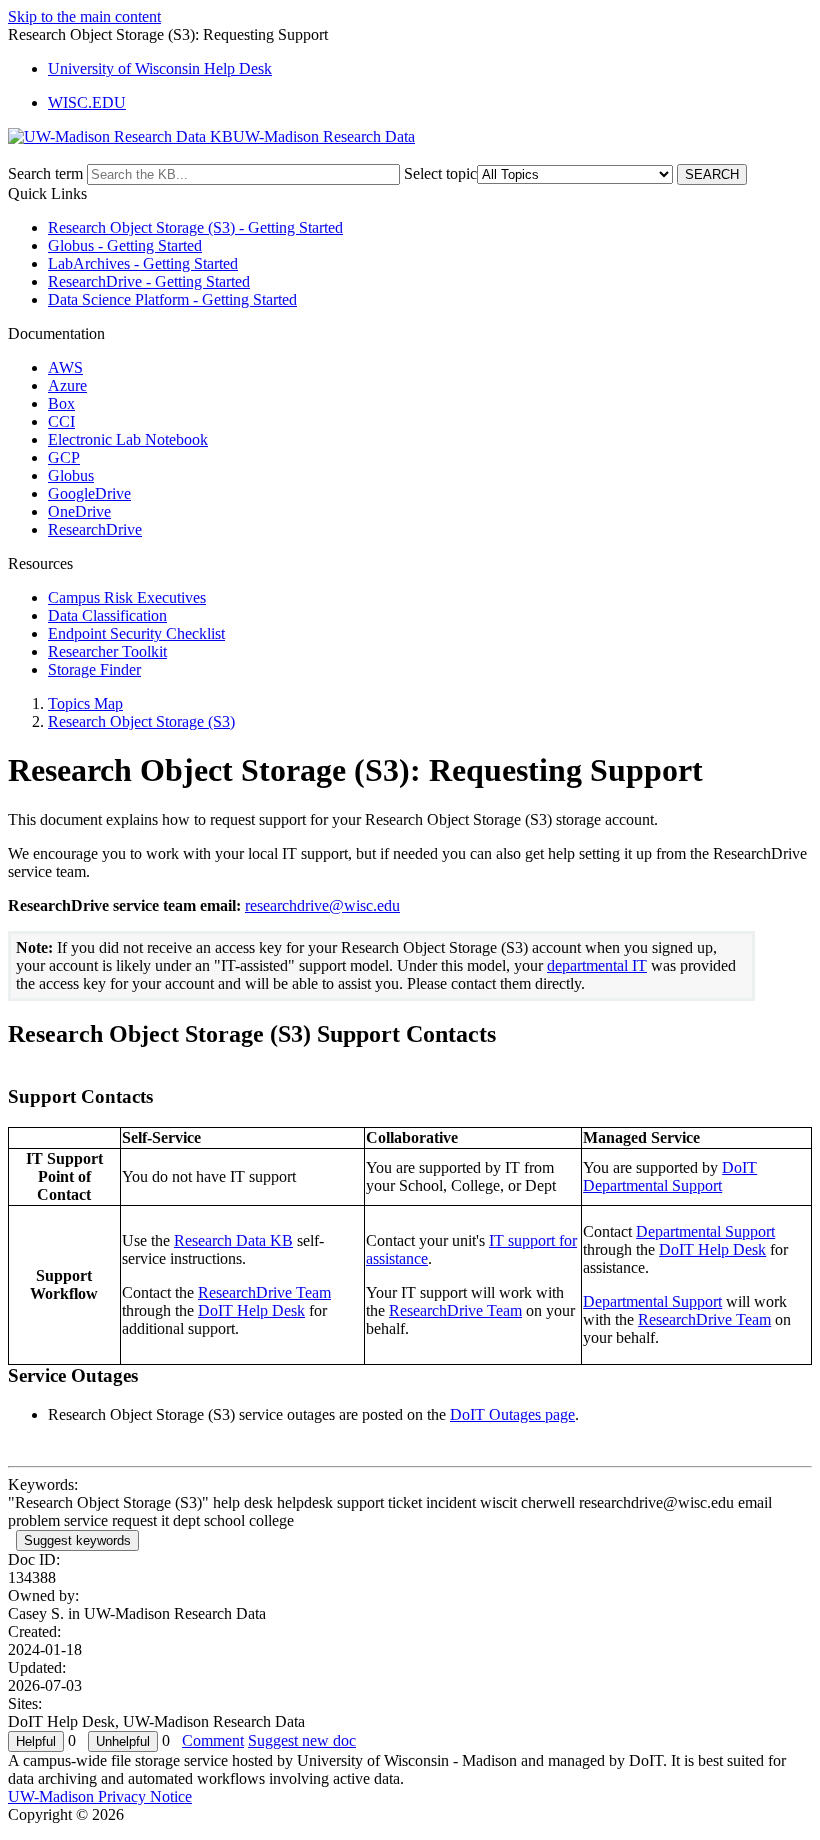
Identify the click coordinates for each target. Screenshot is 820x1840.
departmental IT (597, 965)
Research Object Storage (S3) (141, 721)
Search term (45, 173)
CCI (61, 421)
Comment (213, 1740)
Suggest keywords (77, 1540)
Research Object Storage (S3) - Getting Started (195, 227)
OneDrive (79, 511)
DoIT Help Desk (251, 1310)
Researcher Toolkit (107, 651)
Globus (71, 475)
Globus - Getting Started (125, 245)
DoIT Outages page (512, 1414)
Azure (67, 385)
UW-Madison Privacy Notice (100, 1796)
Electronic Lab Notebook (128, 439)
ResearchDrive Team (264, 1292)
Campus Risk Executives (127, 597)
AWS (65, 367)
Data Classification (107, 615)
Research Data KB (233, 1240)
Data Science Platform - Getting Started (172, 299)
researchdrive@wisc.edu (322, 905)
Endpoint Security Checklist (136, 633)
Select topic (440, 173)
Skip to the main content (84, 16)
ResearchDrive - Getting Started (149, 281)
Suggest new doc (302, 1740)
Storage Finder (94, 669)
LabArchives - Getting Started (143, 263)
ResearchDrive (95, 529)
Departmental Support (705, 1231)
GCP (64, 457)
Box (61, 403)
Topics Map (85, 703)
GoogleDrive (89, 493)
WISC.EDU (87, 102)
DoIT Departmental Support (670, 1176)
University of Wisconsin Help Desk (160, 68)
